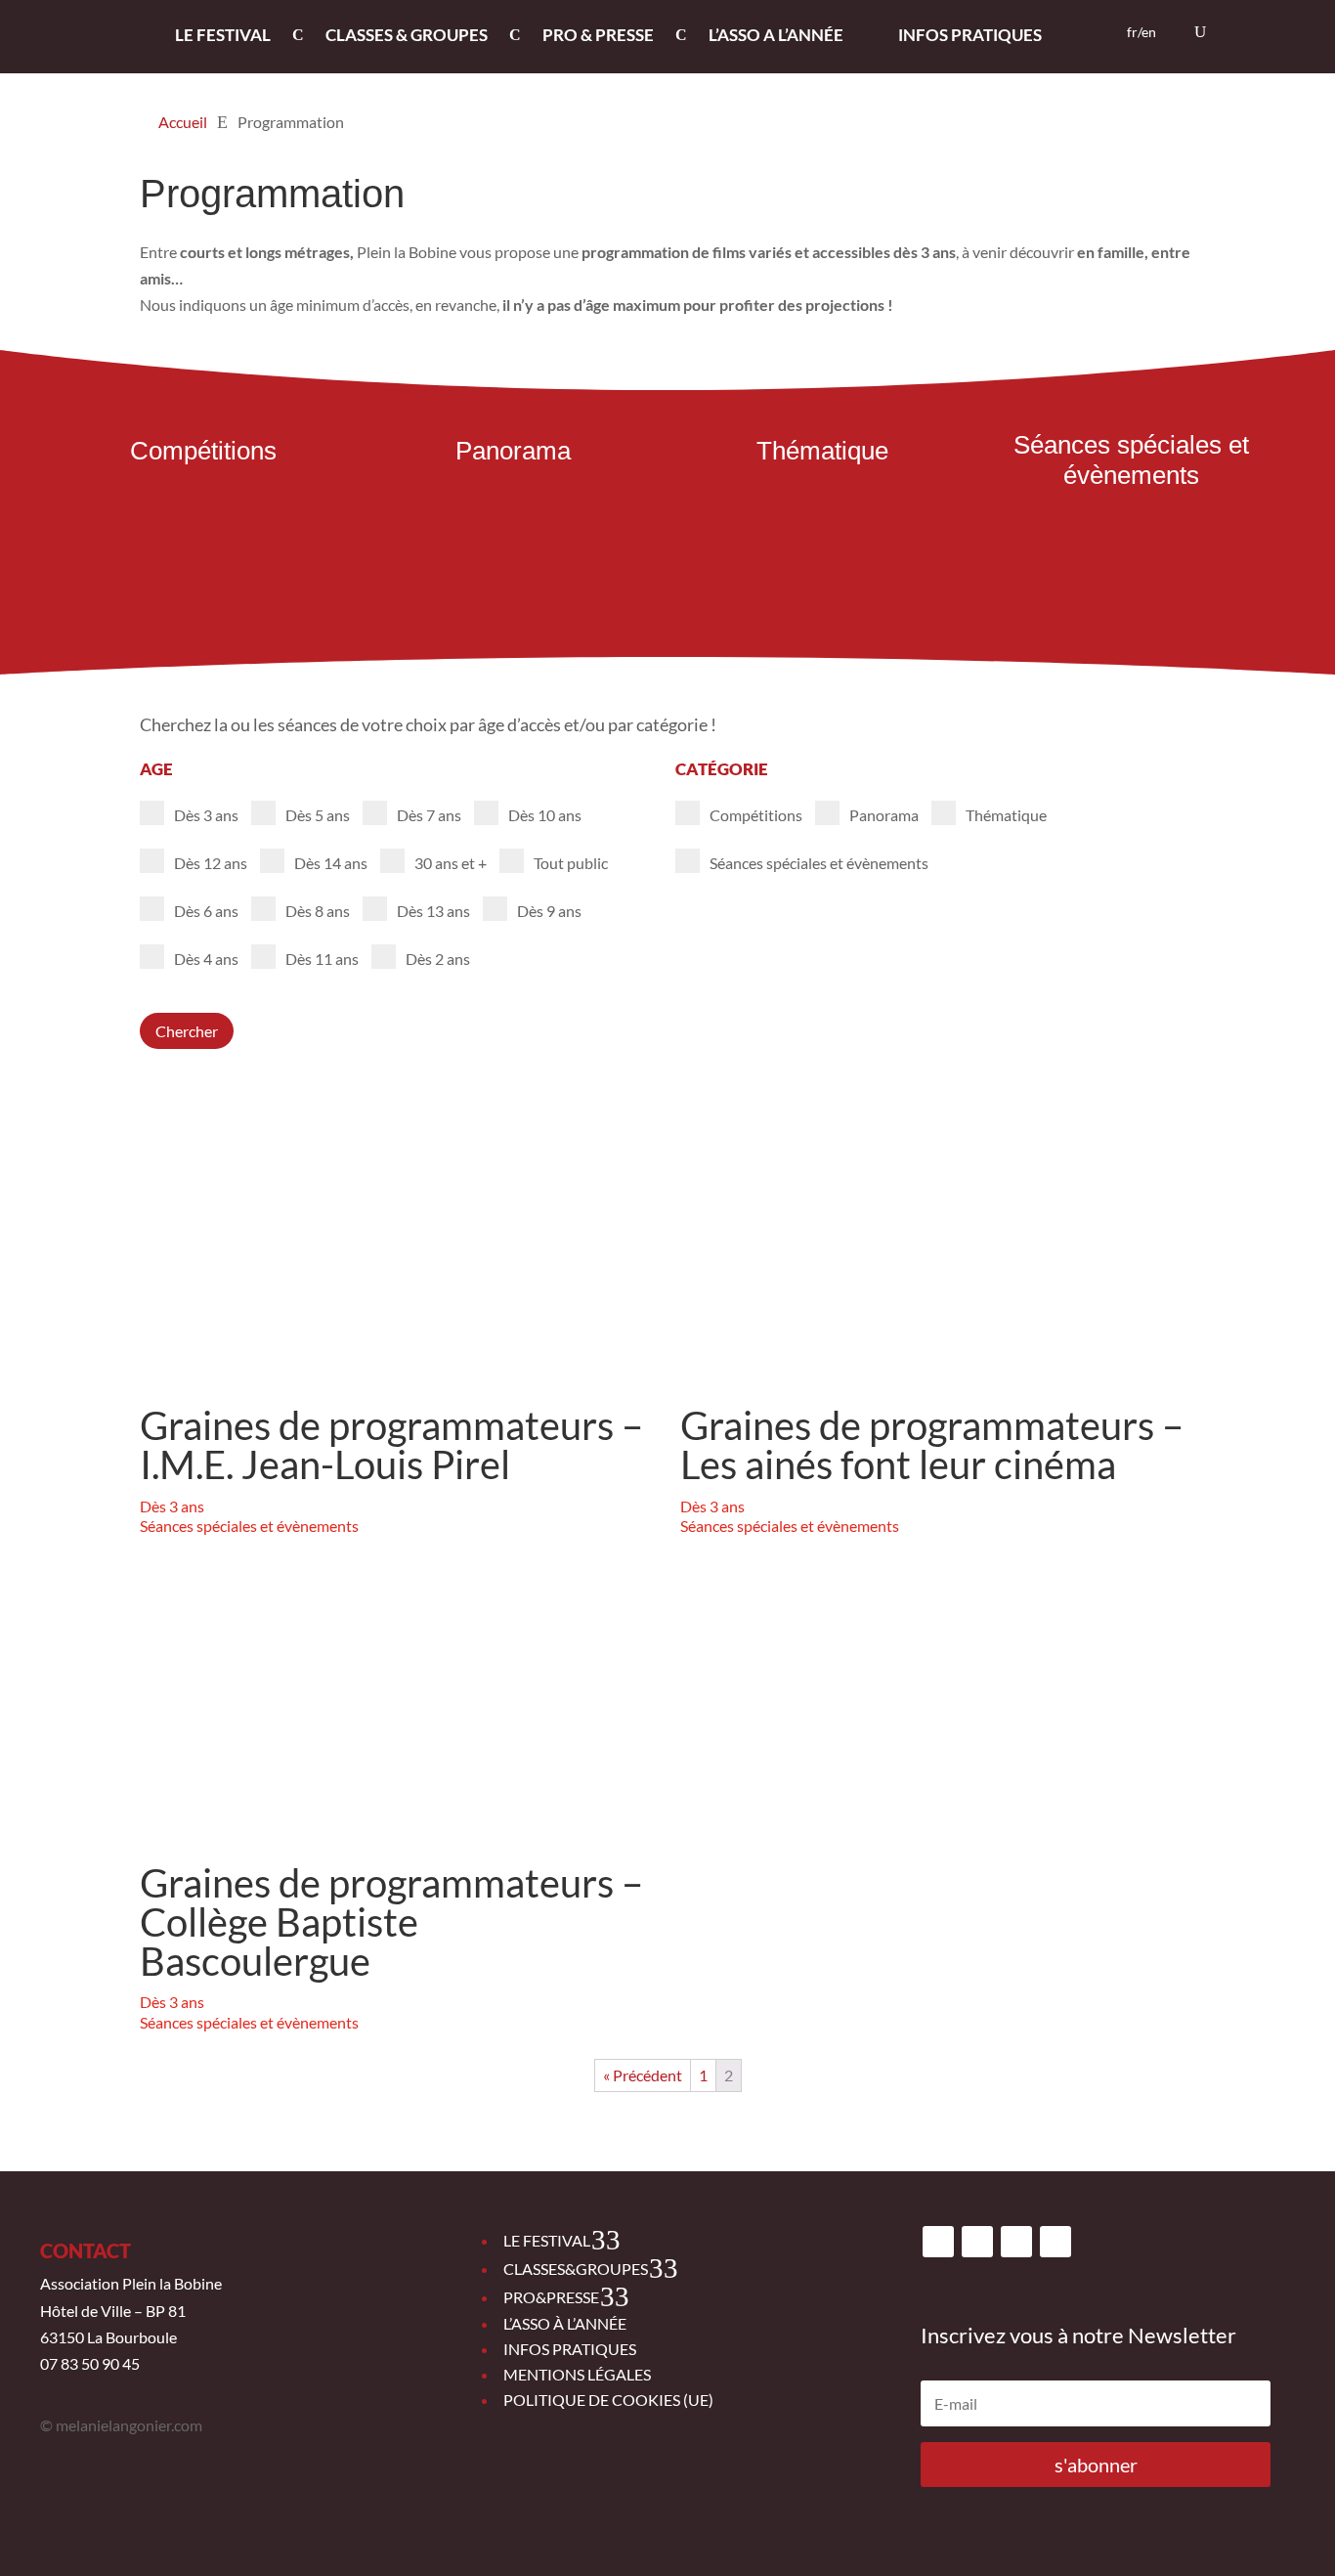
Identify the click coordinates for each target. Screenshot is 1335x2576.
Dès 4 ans (206, 959)
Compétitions (756, 815)
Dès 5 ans (318, 815)
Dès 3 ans (206, 815)
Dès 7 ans (429, 815)
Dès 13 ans (433, 911)
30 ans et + (451, 863)
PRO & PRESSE (598, 37)
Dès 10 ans (545, 815)
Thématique (1006, 815)
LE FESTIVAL (223, 37)
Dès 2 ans (438, 959)
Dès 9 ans (549, 911)
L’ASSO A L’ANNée (776, 37)
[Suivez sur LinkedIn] (1055, 2242)
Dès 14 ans (331, 863)
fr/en (1141, 33)
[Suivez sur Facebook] (938, 2242)
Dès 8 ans (318, 911)
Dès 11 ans (322, 959)
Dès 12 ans (211, 863)
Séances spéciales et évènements (819, 863)
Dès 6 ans (206, 911)
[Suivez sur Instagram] (977, 2242)
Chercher (187, 1031)
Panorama (884, 815)
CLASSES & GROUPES (407, 37)
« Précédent (643, 2075)
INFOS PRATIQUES (970, 37)
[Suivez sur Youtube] (1016, 2242)
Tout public (571, 863)
